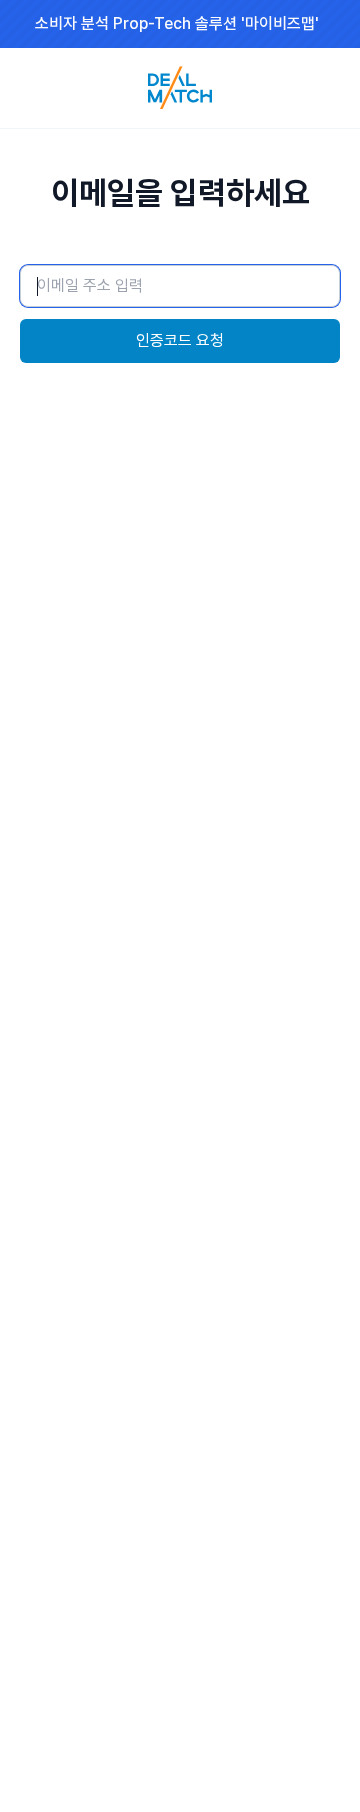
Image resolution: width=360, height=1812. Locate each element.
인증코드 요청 (180, 340)
